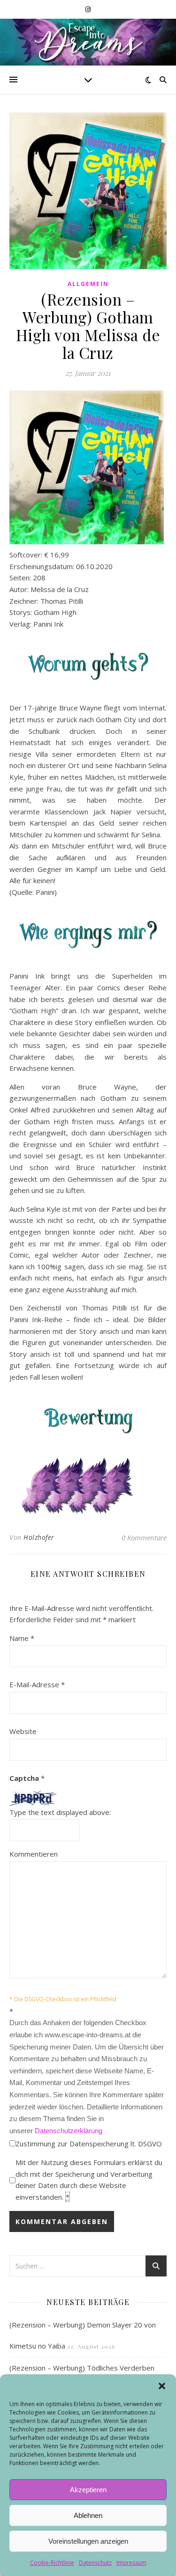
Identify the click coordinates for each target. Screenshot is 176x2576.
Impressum (131, 2563)
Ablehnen (88, 2515)
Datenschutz (95, 2563)
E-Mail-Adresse (37, 1684)
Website (23, 1731)
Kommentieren (34, 1854)
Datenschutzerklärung (69, 2131)
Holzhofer (39, 1537)
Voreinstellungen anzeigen (88, 2541)
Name (22, 1638)
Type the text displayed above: (60, 1812)
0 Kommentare (144, 1537)
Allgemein (88, 284)
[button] (162, 2386)
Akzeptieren (88, 2490)
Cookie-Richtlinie (52, 2563)
